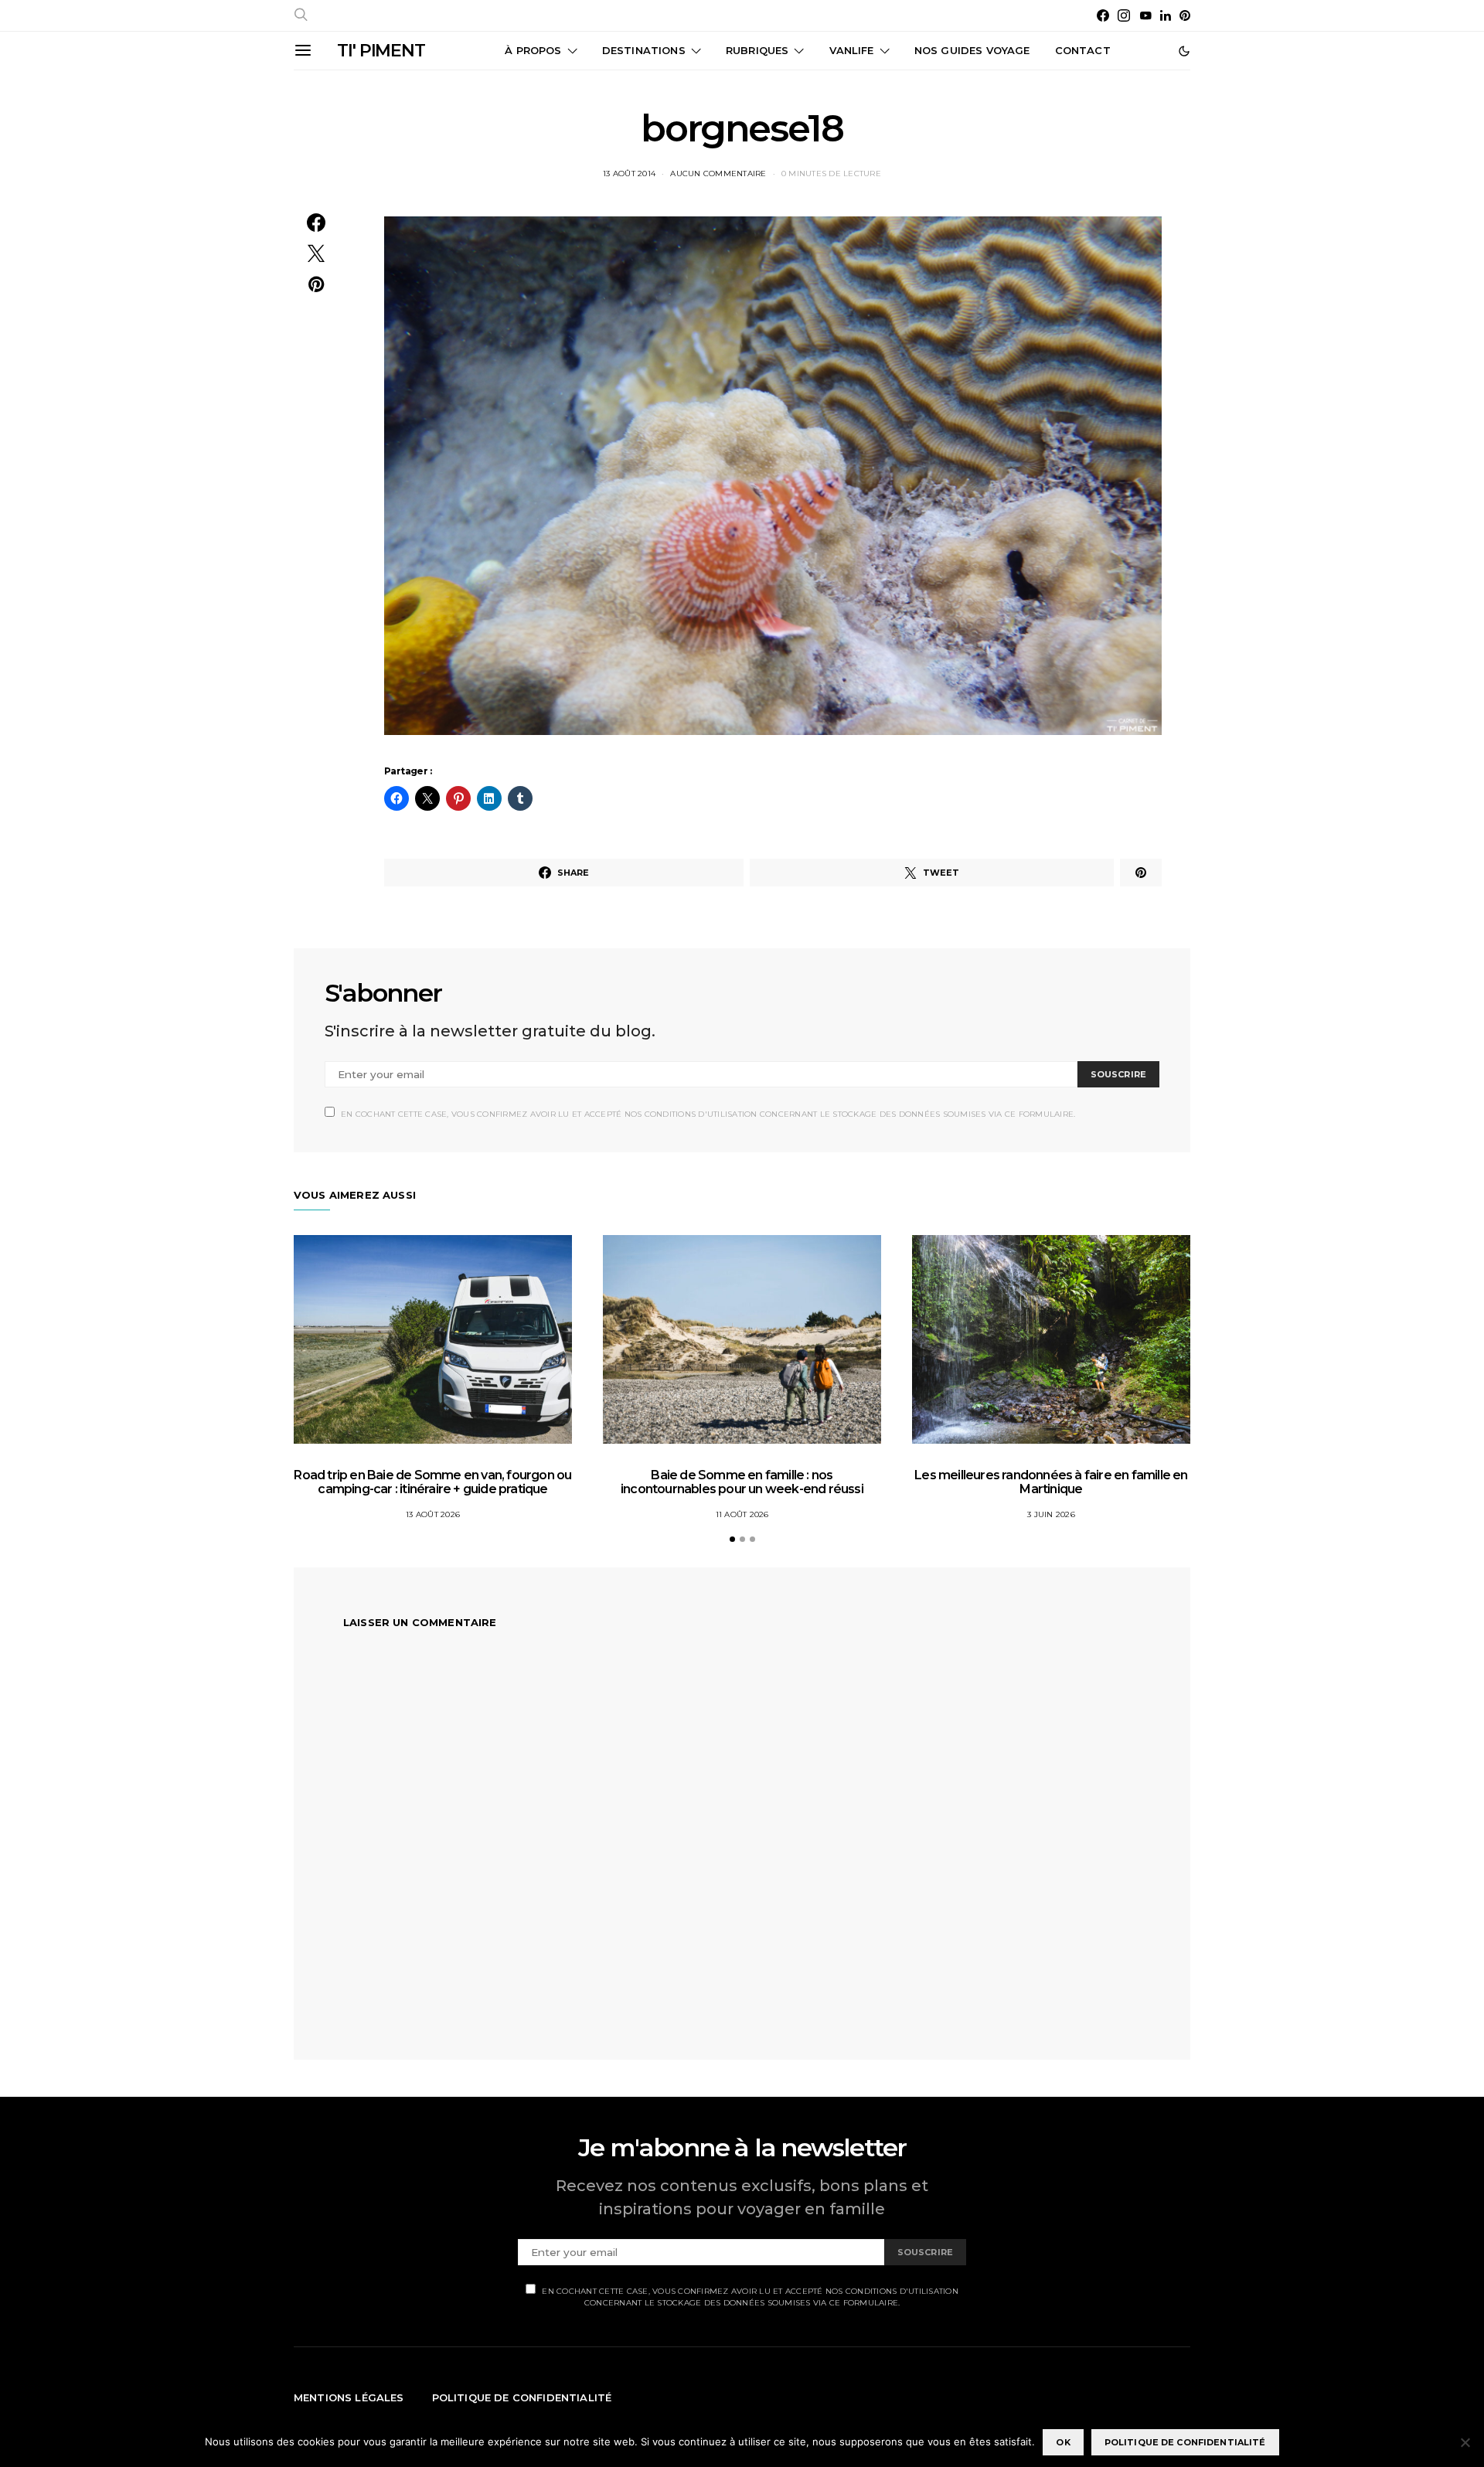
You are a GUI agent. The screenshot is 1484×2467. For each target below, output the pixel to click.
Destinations (644, 50)
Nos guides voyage (972, 50)
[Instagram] (1124, 15)
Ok (1063, 2442)
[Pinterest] (1185, 15)
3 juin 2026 (1051, 1514)
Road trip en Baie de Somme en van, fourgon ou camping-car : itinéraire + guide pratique (432, 1482)
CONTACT (1083, 50)
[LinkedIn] (1166, 15)
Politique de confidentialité (522, 2397)
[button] (1184, 51)
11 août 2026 (742, 1514)
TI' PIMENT (381, 51)
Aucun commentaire (718, 174)
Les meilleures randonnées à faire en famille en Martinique (1051, 1482)
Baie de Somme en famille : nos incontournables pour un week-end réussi (742, 1482)
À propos (533, 50)
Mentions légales (349, 2397)
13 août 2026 (433, 1514)
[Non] (1465, 2442)
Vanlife (852, 50)
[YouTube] (1145, 15)
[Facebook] (1103, 15)
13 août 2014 (629, 174)
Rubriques (757, 50)
